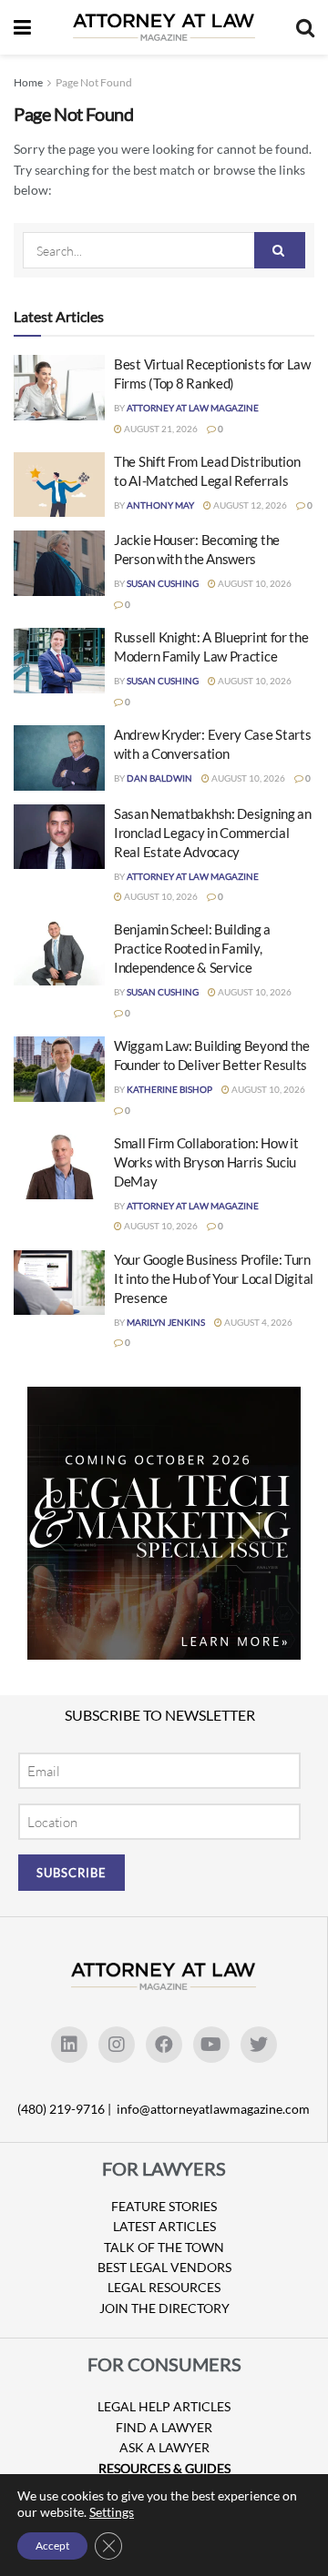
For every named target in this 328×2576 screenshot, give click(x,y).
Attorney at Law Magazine (193, 408)
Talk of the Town (164, 2247)
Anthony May (160, 505)
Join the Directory (164, 2308)
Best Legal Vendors (164, 2267)
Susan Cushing (163, 583)
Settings (112, 2512)
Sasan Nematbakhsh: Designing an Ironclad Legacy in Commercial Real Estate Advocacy (213, 833)
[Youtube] (211, 2045)
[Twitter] (259, 2045)
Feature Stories (164, 2206)
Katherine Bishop (169, 1089)
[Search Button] (280, 250)
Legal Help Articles (164, 2406)
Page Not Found (94, 82)
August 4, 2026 (257, 1322)
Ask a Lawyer (164, 2447)
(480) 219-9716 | (66, 2109)
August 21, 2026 (160, 429)
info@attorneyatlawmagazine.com (213, 2109)
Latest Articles (164, 2226)
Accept (52, 2546)
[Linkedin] (69, 2045)
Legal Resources (164, 2287)
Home (28, 82)
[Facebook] (164, 2045)
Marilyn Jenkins (166, 1322)
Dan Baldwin (159, 778)
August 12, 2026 (249, 505)
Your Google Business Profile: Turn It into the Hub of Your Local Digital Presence (214, 1278)
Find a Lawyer (164, 2427)
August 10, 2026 (254, 583)
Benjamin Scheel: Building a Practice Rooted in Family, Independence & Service (192, 948)
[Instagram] (117, 2045)
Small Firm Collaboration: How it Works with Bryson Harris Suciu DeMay (206, 1162)
